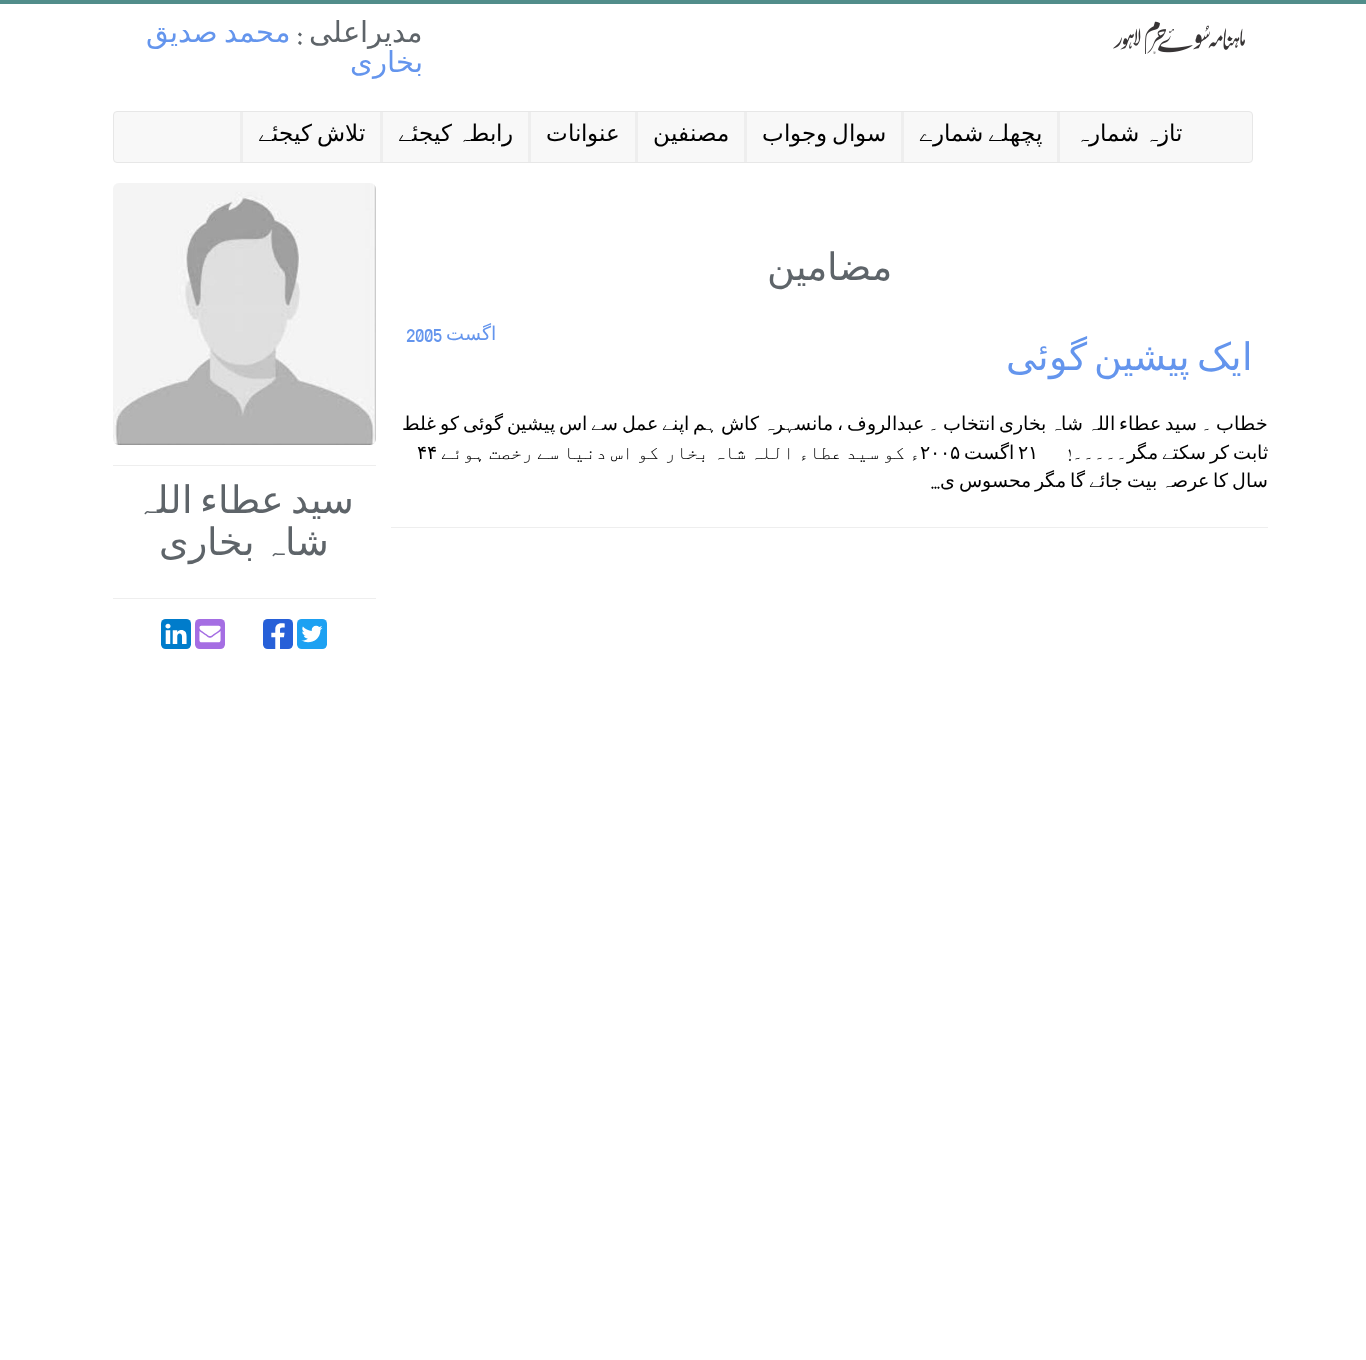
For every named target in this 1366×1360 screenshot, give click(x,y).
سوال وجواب (824, 136)
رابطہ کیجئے (455, 136)
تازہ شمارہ (1128, 136)
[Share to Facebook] (278, 634)
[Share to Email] (210, 634)
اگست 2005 (451, 336)
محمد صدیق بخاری (284, 51)
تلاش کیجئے (311, 136)
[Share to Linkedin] (176, 634)
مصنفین (691, 136)
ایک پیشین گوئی (1129, 363)
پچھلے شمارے (980, 136)
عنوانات (583, 136)
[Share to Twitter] (312, 634)
